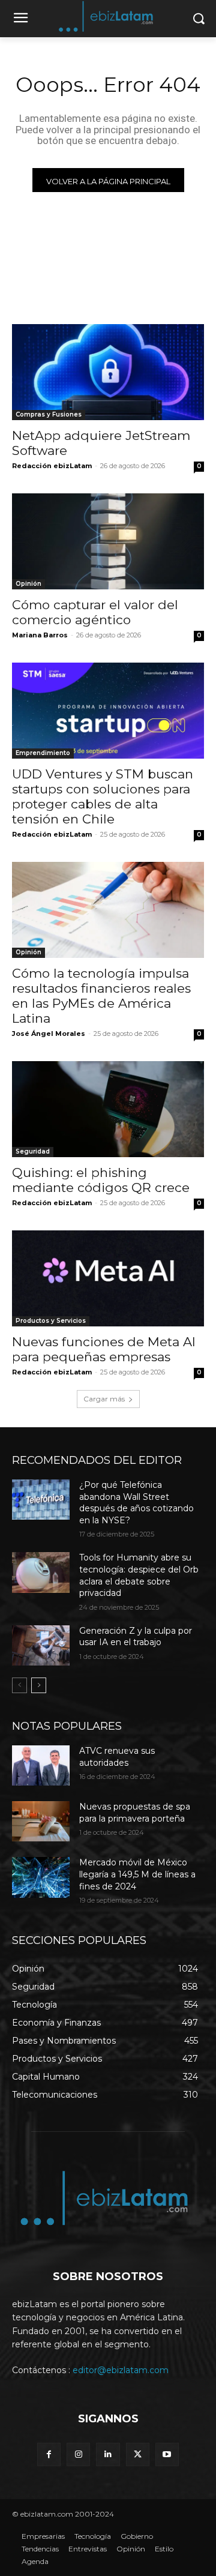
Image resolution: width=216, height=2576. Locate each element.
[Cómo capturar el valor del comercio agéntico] (108, 541)
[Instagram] (78, 2454)
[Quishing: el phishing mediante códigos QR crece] (108, 1109)
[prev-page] (19, 1685)
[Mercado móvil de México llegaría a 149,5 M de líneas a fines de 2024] (41, 1877)
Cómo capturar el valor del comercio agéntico (95, 612)
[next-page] (39, 1685)
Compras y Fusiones (49, 414)
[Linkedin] (108, 2454)
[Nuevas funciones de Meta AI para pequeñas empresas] (108, 1278)
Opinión (28, 584)
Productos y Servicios (51, 1321)
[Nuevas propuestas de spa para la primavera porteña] (41, 1821)
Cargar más (104, 1399)
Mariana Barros (40, 635)
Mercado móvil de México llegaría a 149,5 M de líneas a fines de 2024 (137, 1874)
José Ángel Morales (49, 1034)
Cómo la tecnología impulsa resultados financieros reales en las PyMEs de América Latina (101, 996)
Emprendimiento (43, 753)
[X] (138, 2454)
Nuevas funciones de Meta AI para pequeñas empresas (104, 1349)
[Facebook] (49, 2454)
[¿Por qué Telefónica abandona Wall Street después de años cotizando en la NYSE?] (41, 1500)
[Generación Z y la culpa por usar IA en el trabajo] (41, 1645)
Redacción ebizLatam (52, 466)
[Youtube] (167, 2454)
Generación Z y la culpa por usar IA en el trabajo (136, 1637)
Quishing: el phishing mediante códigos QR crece (101, 1180)
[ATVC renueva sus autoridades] (41, 1765)
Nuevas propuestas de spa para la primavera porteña (135, 1813)
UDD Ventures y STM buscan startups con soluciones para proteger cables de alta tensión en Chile (103, 796)
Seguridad (33, 1151)
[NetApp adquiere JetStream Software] (108, 372)
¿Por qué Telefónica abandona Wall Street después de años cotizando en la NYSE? (136, 1503)
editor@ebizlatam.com (121, 2370)
